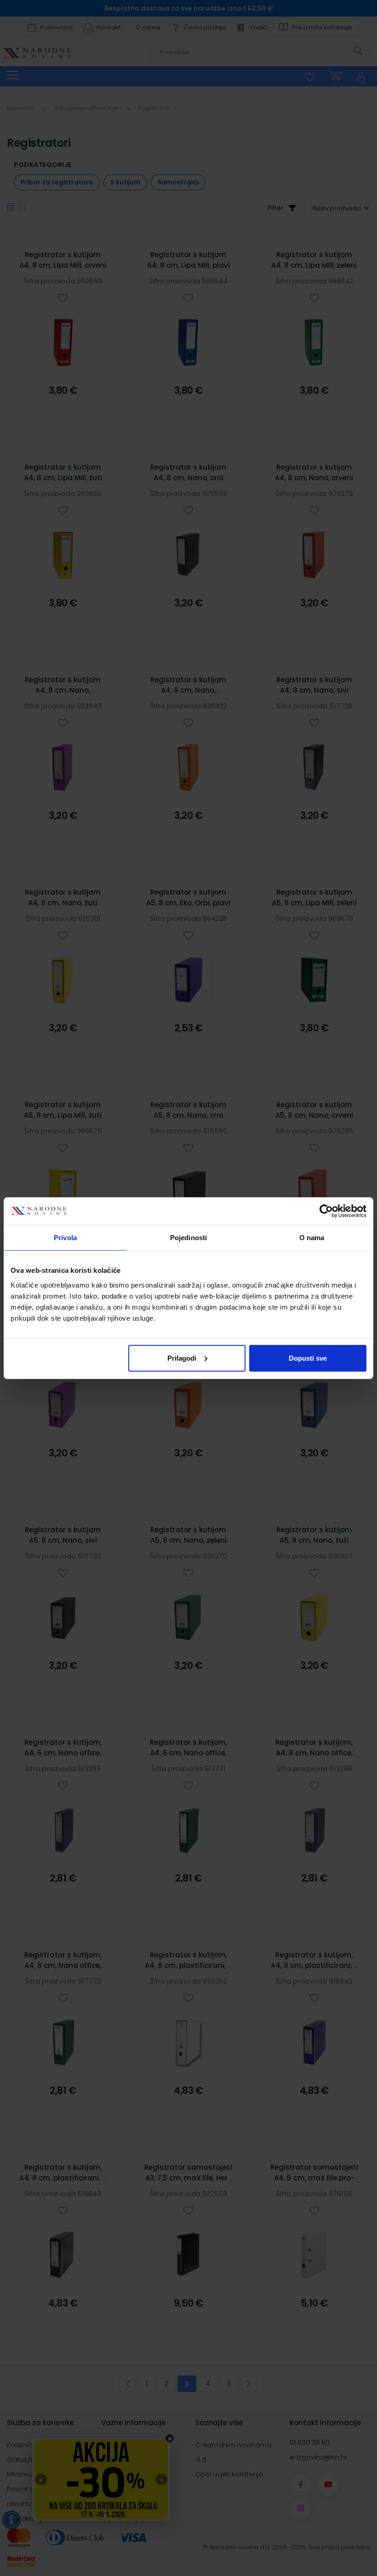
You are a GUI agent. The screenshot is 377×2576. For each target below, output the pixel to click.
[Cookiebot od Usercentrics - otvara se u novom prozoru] (326, 1211)
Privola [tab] (65, 1238)
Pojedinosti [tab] (188, 1238)
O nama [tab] (312, 1238)
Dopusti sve (308, 1358)
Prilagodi (182, 1358)
